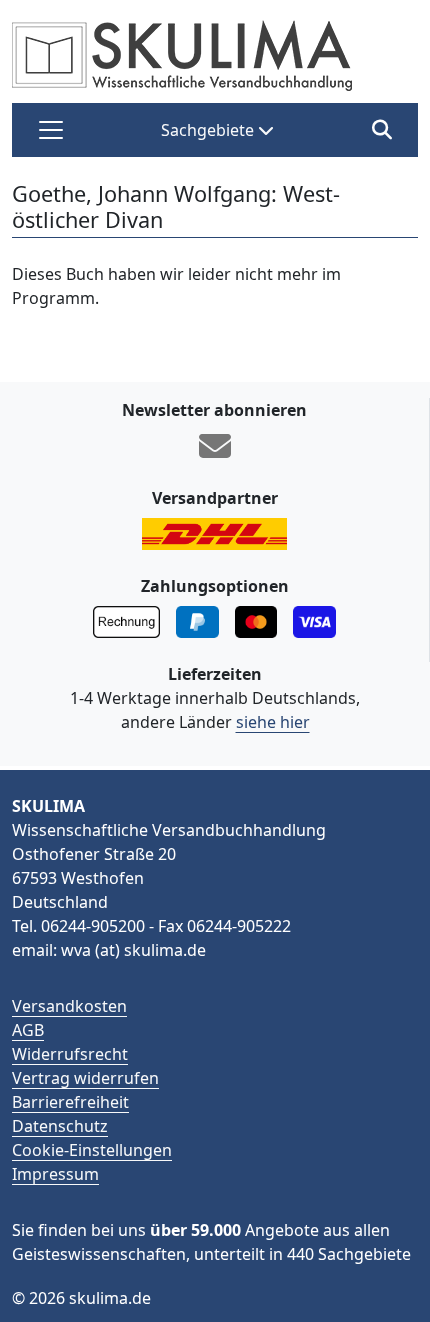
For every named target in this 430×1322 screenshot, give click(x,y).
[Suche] (381, 130)
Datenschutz (60, 1126)
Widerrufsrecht (70, 1054)
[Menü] (51, 130)
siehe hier (273, 722)
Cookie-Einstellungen (92, 1150)
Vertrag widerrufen (85, 1078)
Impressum (55, 1174)
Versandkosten (69, 1006)
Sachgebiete (209, 130)
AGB (28, 1030)
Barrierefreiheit (70, 1102)
